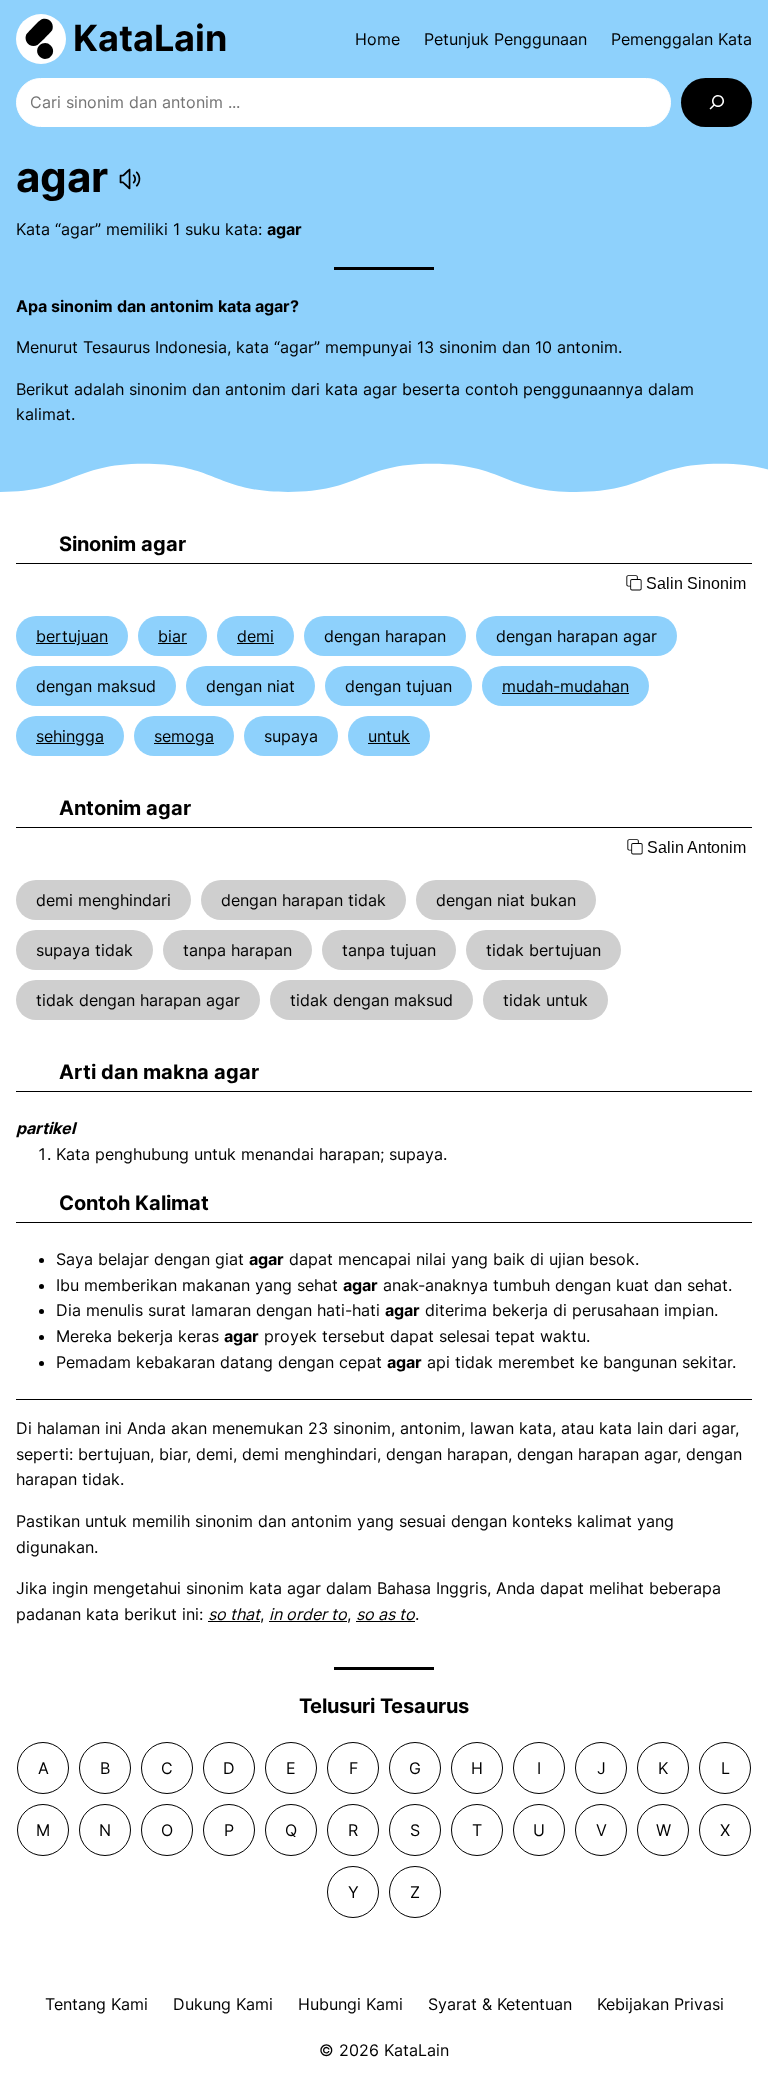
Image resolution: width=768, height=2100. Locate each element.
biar (172, 636)
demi (255, 636)
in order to (308, 1614)
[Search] (716, 102)
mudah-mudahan (565, 686)
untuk (389, 736)
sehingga (70, 736)
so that (234, 1614)
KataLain (150, 38)
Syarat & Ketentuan (500, 2004)
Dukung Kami (223, 2004)
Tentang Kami (96, 2004)
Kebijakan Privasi (660, 2004)
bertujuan (72, 636)
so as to (385, 1614)
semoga (184, 736)
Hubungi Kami (350, 2004)
